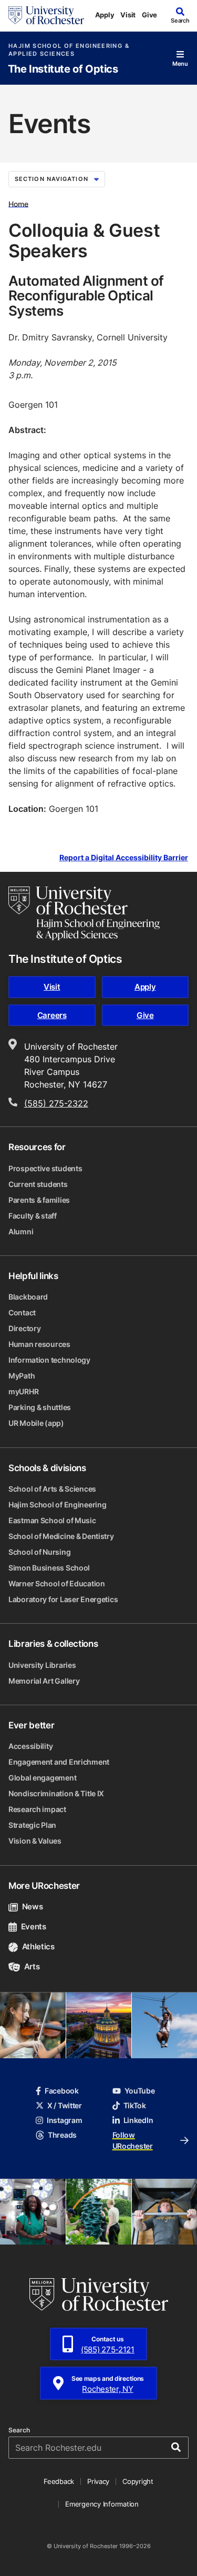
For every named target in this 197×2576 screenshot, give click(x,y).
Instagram (64, 2120)
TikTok (135, 2105)
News (32, 1906)
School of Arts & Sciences (52, 1489)
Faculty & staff (33, 1216)
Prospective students (45, 1168)
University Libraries (42, 1665)
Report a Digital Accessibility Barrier (124, 857)
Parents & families (39, 1200)
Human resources (39, 1344)
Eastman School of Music (52, 1520)
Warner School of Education (57, 1583)
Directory (24, 1328)
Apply (105, 15)
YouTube (140, 2091)
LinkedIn (138, 2120)
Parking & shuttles (40, 1407)
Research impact (37, 1809)
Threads (62, 2135)
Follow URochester (133, 2140)
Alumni (21, 1231)
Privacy (98, 2481)
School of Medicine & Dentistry (61, 1536)
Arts (32, 1966)
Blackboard (28, 1297)
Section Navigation (51, 179)
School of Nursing (39, 1552)
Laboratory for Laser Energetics (63, 1599)
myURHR (23, 1391)
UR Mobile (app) (36, 1423)
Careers (52, 1015)
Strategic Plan (32, 1825)
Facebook (62, 2091)
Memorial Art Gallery (44, 1681)
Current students (38, 1184)
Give (149, 15)
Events (34, 1926)
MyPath (22, 1376)
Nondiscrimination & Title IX (56, 1793)
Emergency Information (102, 2504)
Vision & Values (35, 1841)
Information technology (49, 1360)
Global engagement (42, 1778)
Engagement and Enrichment (59, 1762)
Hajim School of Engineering (57, 1505)
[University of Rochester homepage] (46, 15)
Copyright (138, 2481)
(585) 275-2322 (56, 1103)
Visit (128, 15)
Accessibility (30, 1746)
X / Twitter (65, 2105)
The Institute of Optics (63, 69)
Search (19, 2430)
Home (18, 203)
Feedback (59, 2481)
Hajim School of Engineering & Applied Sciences (69, 50)
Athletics (38, 1946)
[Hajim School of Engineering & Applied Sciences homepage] (84, 913)
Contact (22, 1312)
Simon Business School (49, 1568)
